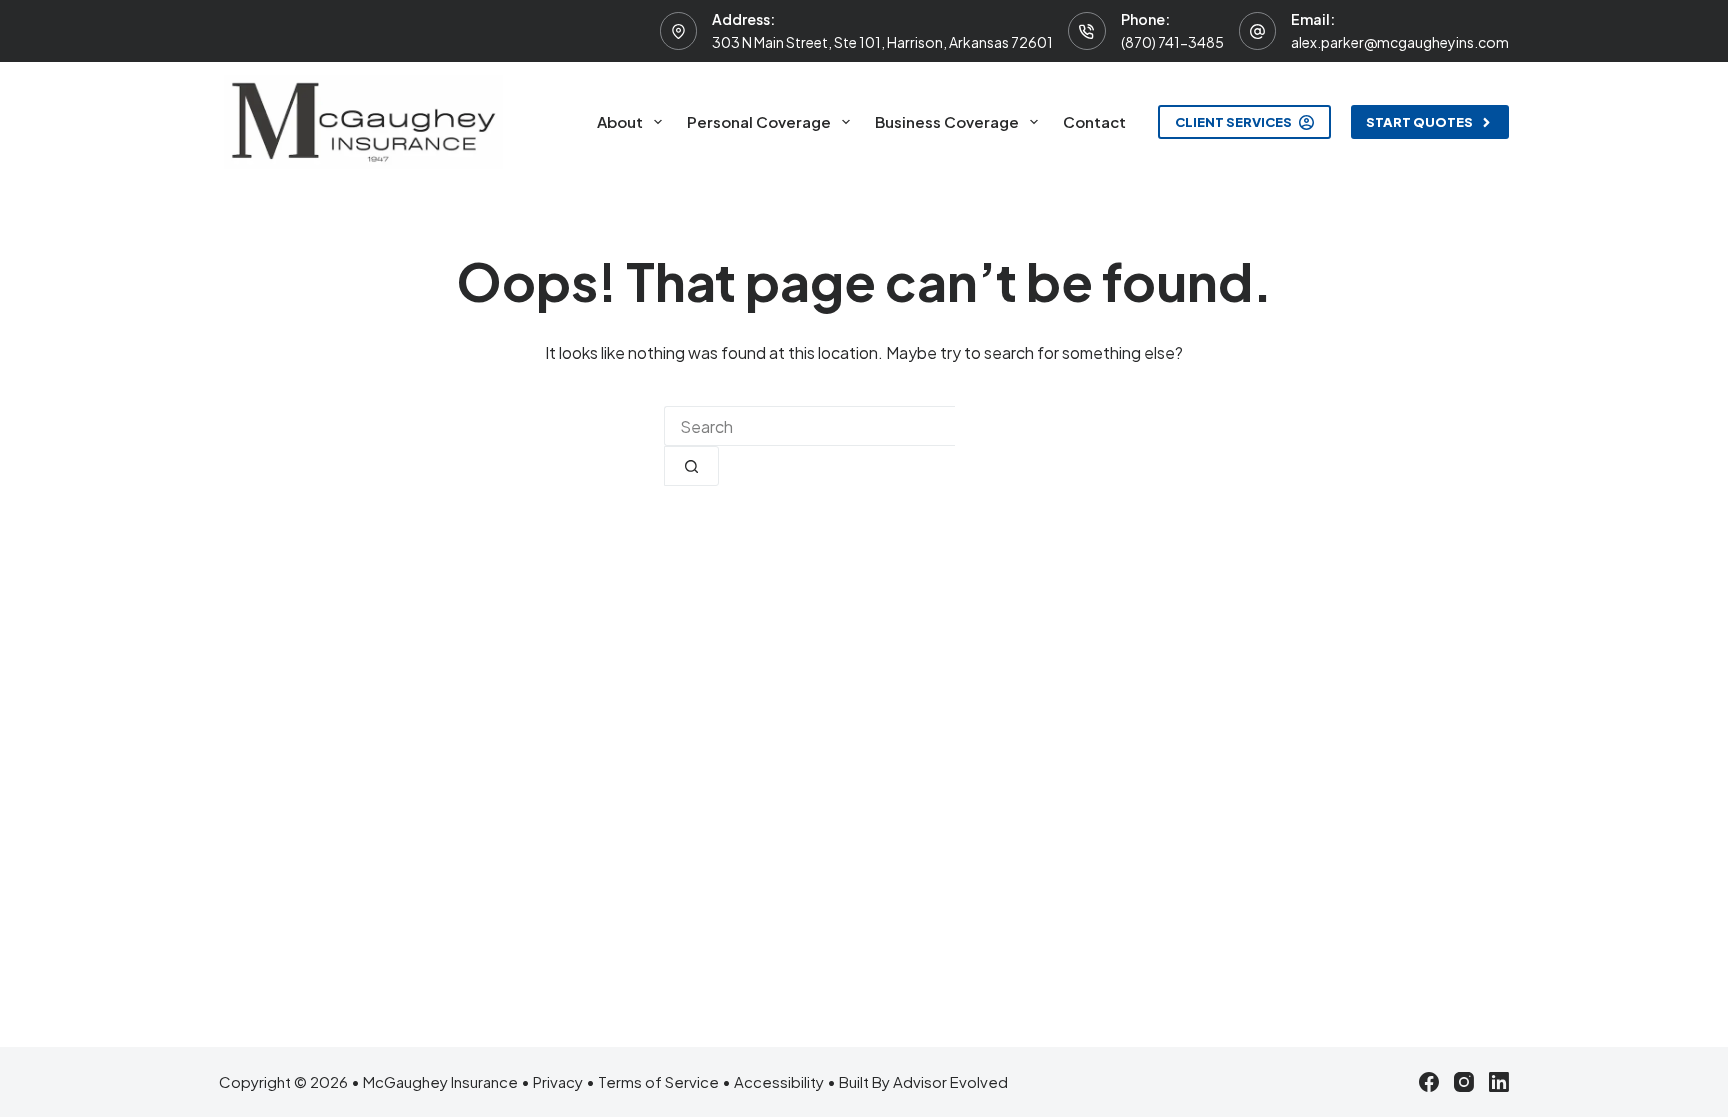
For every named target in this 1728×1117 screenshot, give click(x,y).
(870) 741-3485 (1172, 42)
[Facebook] (1429, 1082)
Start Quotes (1419, 122)
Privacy (558, 1081)
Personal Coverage (759, 121)
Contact (1094, 121)
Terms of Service (658, 1081)
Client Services (1233, 122)
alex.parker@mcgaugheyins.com (1400, 42)
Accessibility (779, 1081)
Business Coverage (947, 121)
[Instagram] (1464, 1082)
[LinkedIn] (1499, 1082)
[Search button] (691, 466)
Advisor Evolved (950, 1081)
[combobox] (809, 426)
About (620, 121)
